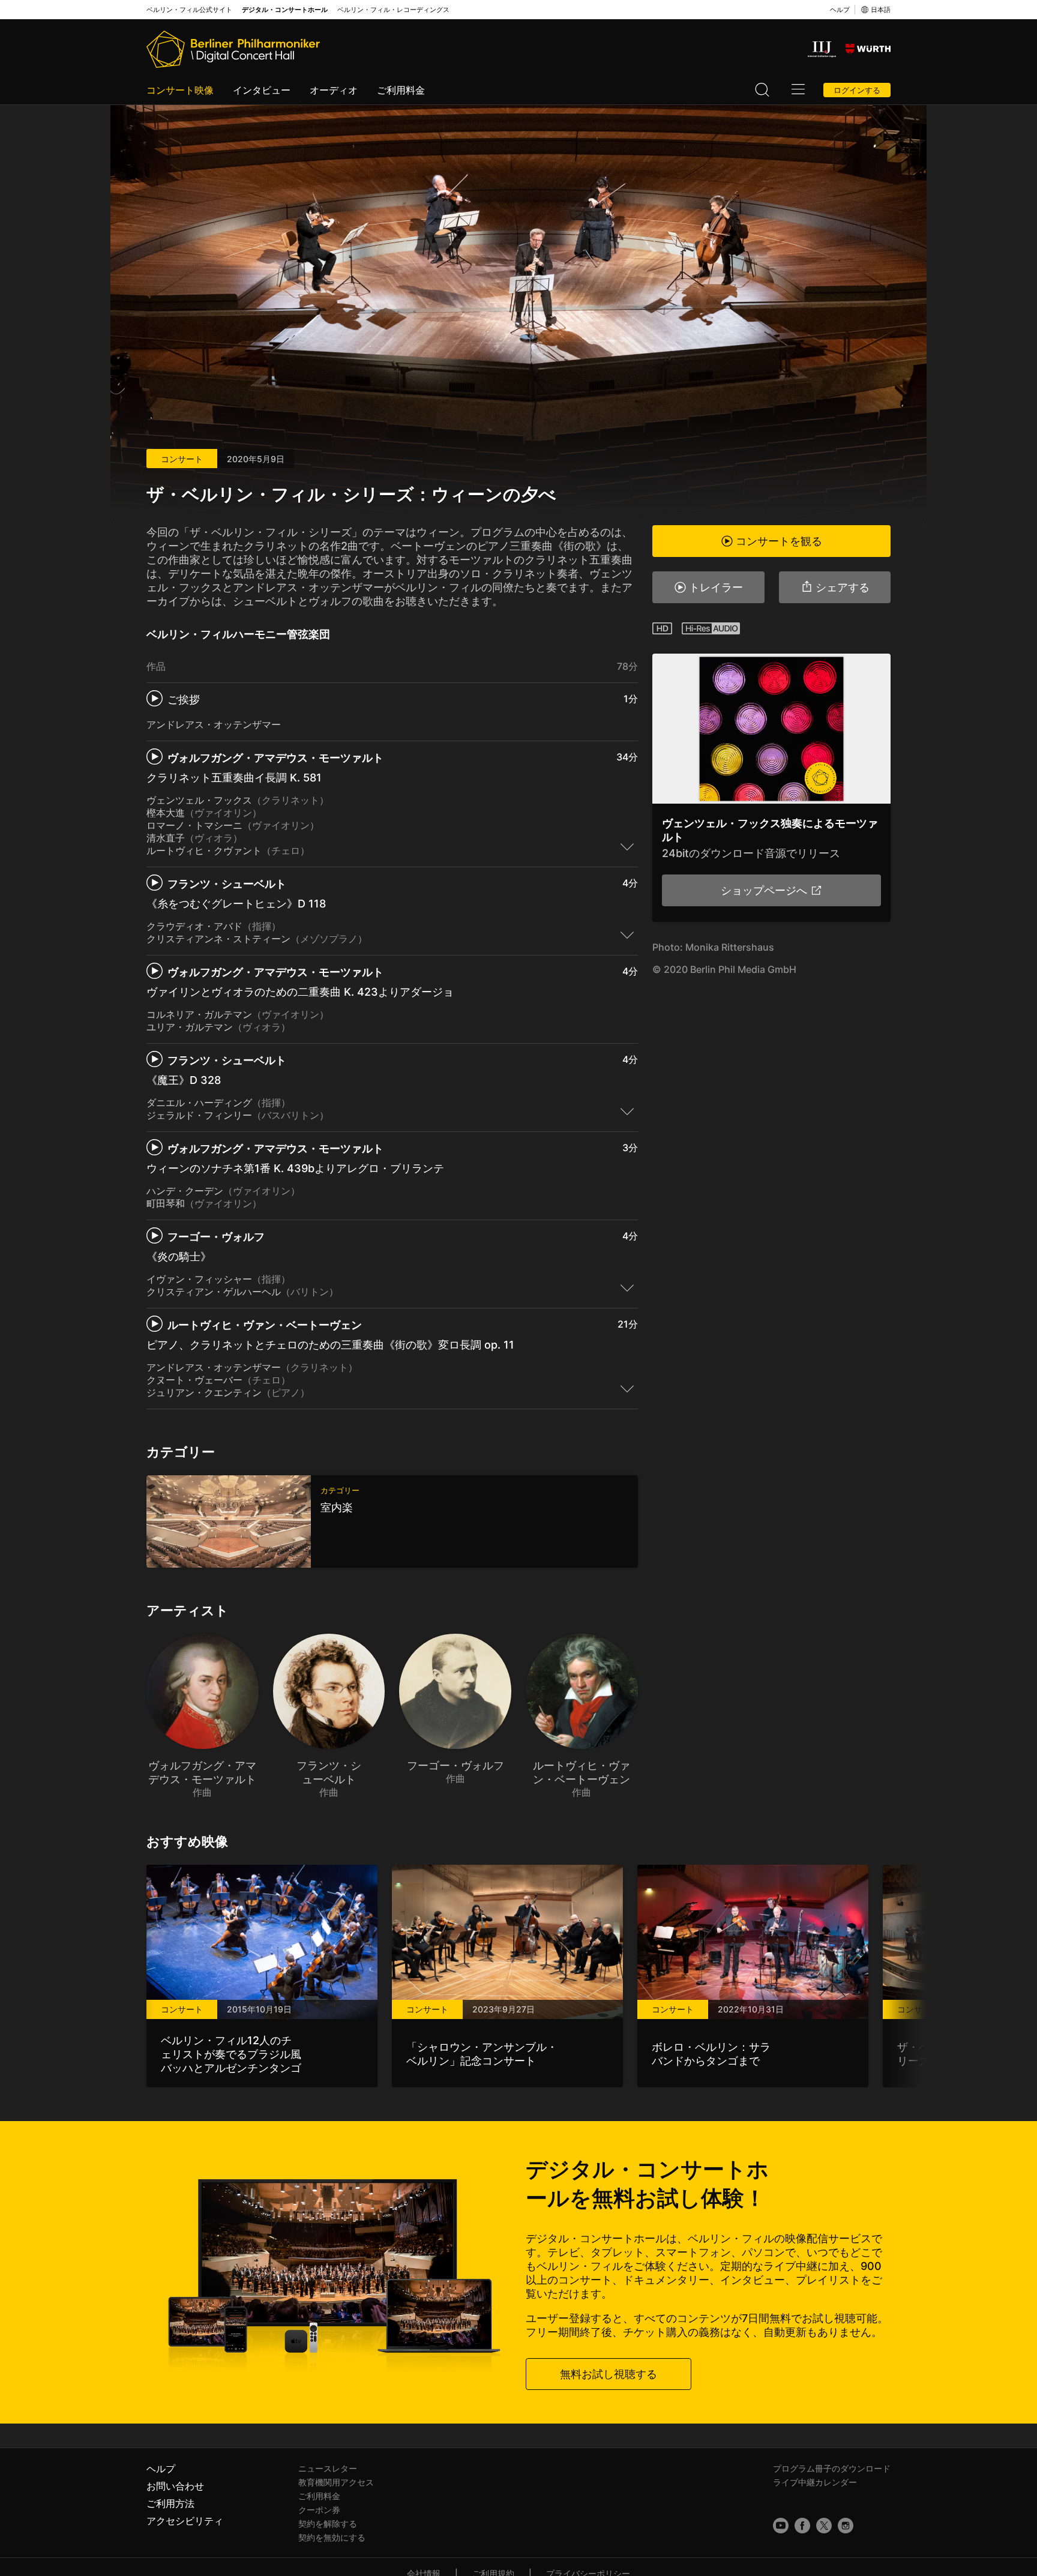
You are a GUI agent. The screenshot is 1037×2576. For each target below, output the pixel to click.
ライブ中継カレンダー (815, 2482)
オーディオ (334, 90)
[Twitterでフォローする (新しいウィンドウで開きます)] (824, 2526)
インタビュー (262, 90)
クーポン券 (319, 2510)
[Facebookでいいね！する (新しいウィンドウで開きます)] (802, 2526)
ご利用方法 (170, 2503)
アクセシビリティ (185, 2521)
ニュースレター (328, 2468)
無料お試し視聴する (609, 2374)
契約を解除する (328, 2523)
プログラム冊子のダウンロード (832, 2468)
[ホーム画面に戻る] (233, 49)
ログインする (857, 90)
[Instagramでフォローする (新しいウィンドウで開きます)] (846, 2526)
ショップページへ (764, 890)
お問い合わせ (175, 2486)
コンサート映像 (180, 90)
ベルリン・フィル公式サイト (189, 10)
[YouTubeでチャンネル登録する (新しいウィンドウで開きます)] (781, 2526)
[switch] (627, 846)
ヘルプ (840, 10)
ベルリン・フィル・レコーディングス (393, 10)
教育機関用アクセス (336, 2482)
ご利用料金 (401, 90)
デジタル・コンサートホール (285, 10)
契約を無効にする (332, 2537)
